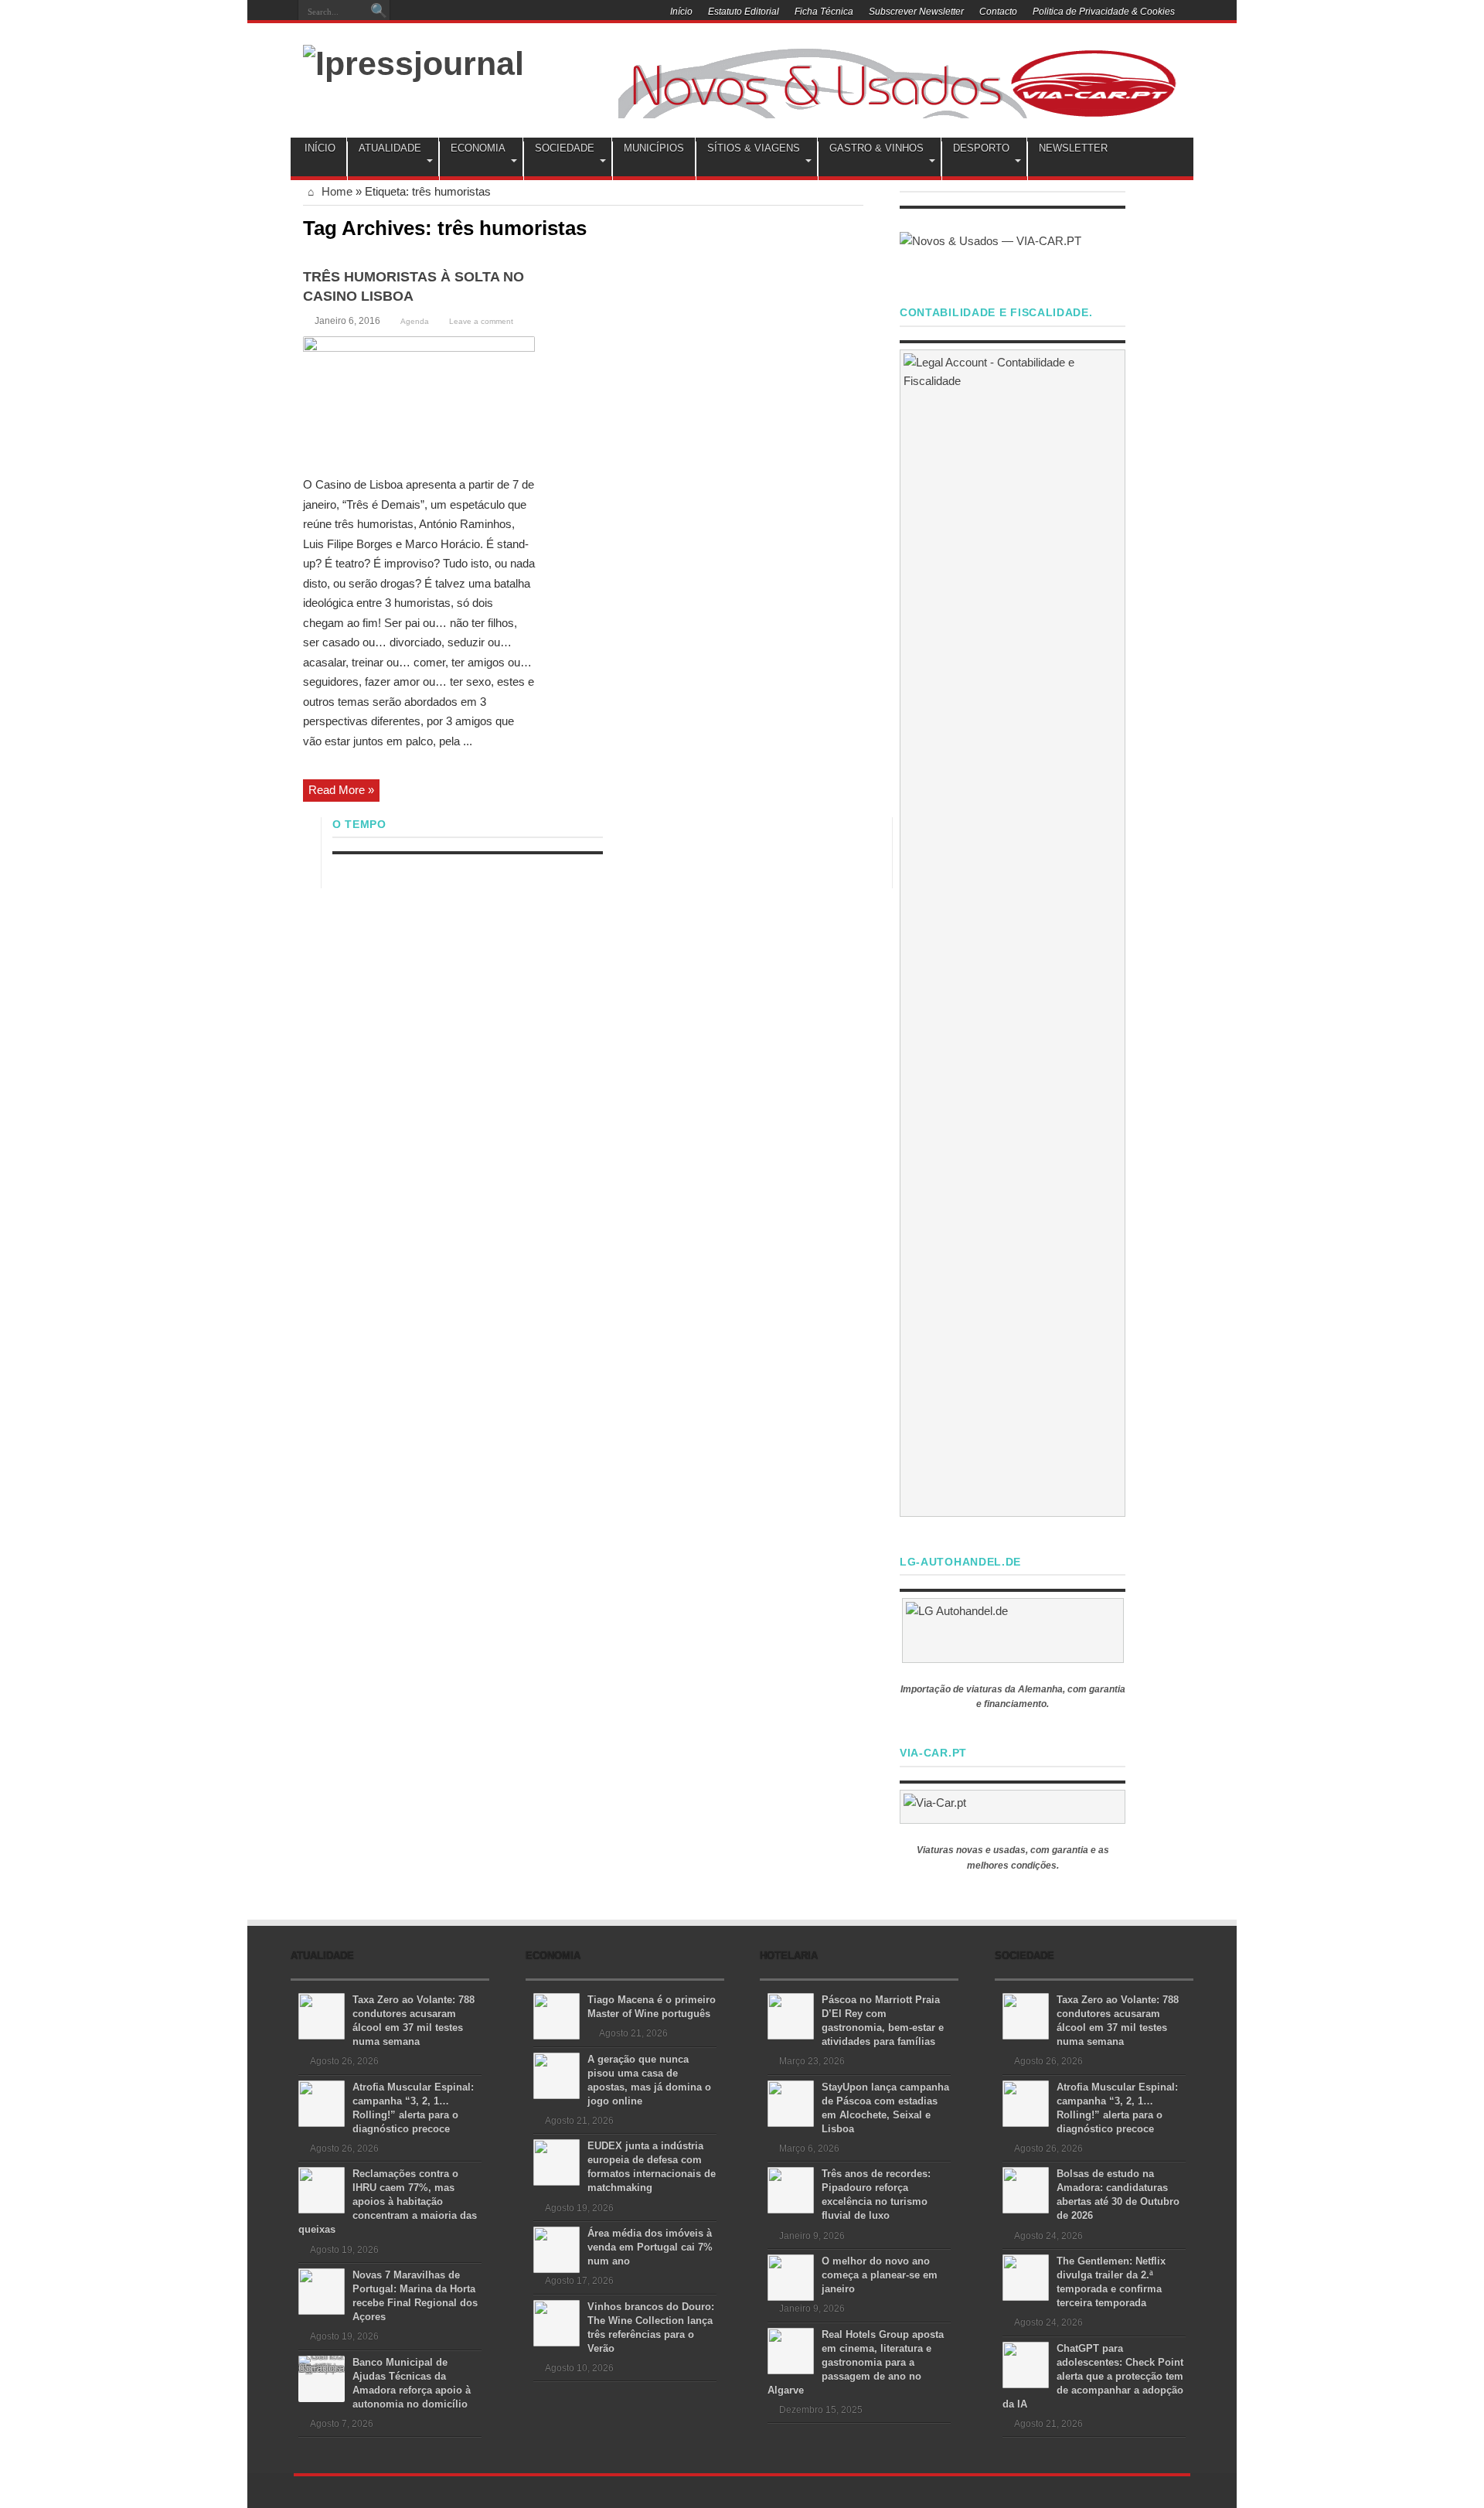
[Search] (379, 12)
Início (681, 12)
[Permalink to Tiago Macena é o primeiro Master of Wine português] (556, 2015)
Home (335, 191)
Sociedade (565, 148)
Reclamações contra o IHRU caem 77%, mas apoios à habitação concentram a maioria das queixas (388, 2201)
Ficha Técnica (824, 12)
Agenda (415, 321)
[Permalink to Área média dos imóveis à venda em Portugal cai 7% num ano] (556, 2249)
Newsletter (1073, 148)
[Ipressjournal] (414, 61)
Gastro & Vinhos (876, 148)
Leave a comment (481, 321)
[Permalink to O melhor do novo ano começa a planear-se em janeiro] (791, 2276)
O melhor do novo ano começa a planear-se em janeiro (880, 2275)
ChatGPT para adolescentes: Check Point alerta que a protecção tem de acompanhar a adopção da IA (1093, 2376)
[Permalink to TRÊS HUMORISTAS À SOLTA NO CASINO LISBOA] (419, 401)
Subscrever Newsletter (916, 12)
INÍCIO (320, 148)
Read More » (341, 790)
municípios (654, 148)
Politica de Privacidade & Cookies (1104, 12)
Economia (478, 148)
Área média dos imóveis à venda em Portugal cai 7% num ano (650, 2247)
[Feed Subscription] (857, 227)
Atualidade (390, 148)
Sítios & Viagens (754, 148)
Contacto (998, 12)
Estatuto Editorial (744, 12)
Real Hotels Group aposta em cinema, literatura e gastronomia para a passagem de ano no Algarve (856, 2362)
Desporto (981, 148)
